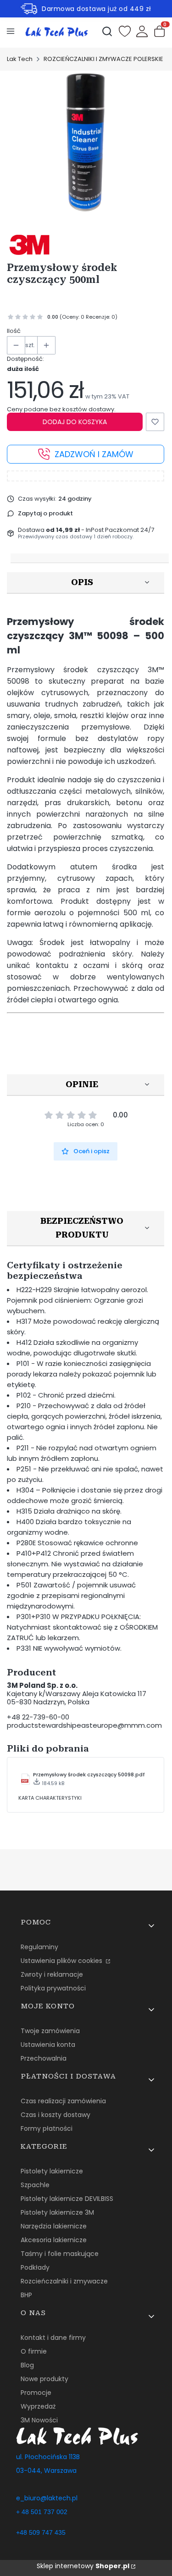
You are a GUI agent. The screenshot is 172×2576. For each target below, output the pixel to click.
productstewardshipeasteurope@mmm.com (84, 1725)
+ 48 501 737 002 (42, 2512)
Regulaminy (39, 1947)
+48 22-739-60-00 (38, 1717)
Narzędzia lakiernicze (54, 2226)
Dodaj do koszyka (75, 422)
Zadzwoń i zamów (94, 454)
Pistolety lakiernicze (52, 2171)
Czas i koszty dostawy (55, 2115)
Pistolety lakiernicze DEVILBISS (67, 2199)
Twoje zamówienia (50, 2031)
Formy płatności (47, 2128)
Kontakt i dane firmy (53, 2338)
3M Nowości (39, 2420)
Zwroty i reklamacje (52, 1974)
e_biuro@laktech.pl (47, 2498)
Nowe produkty (44, 2379)
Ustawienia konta (48, 2045)
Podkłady (35, 2267)
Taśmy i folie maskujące (60, 2254)
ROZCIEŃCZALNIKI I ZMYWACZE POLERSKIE (103, 59)
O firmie (34, 2351)
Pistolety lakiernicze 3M (57, 2212)
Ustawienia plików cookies (62, 1961)
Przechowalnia (44, 2058)
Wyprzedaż (38, 2406)
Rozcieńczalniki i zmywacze (64, 2281)
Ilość (14, 331)
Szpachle (35, 2185)
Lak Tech (20, 59)
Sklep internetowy (83, 2566)
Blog (27, 2365)
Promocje (36, 2393)
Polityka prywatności (53, 1988)
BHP (26, 2295)
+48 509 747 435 (41, 2532)
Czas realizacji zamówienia (63, 2101)
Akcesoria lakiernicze (54, 2240)
